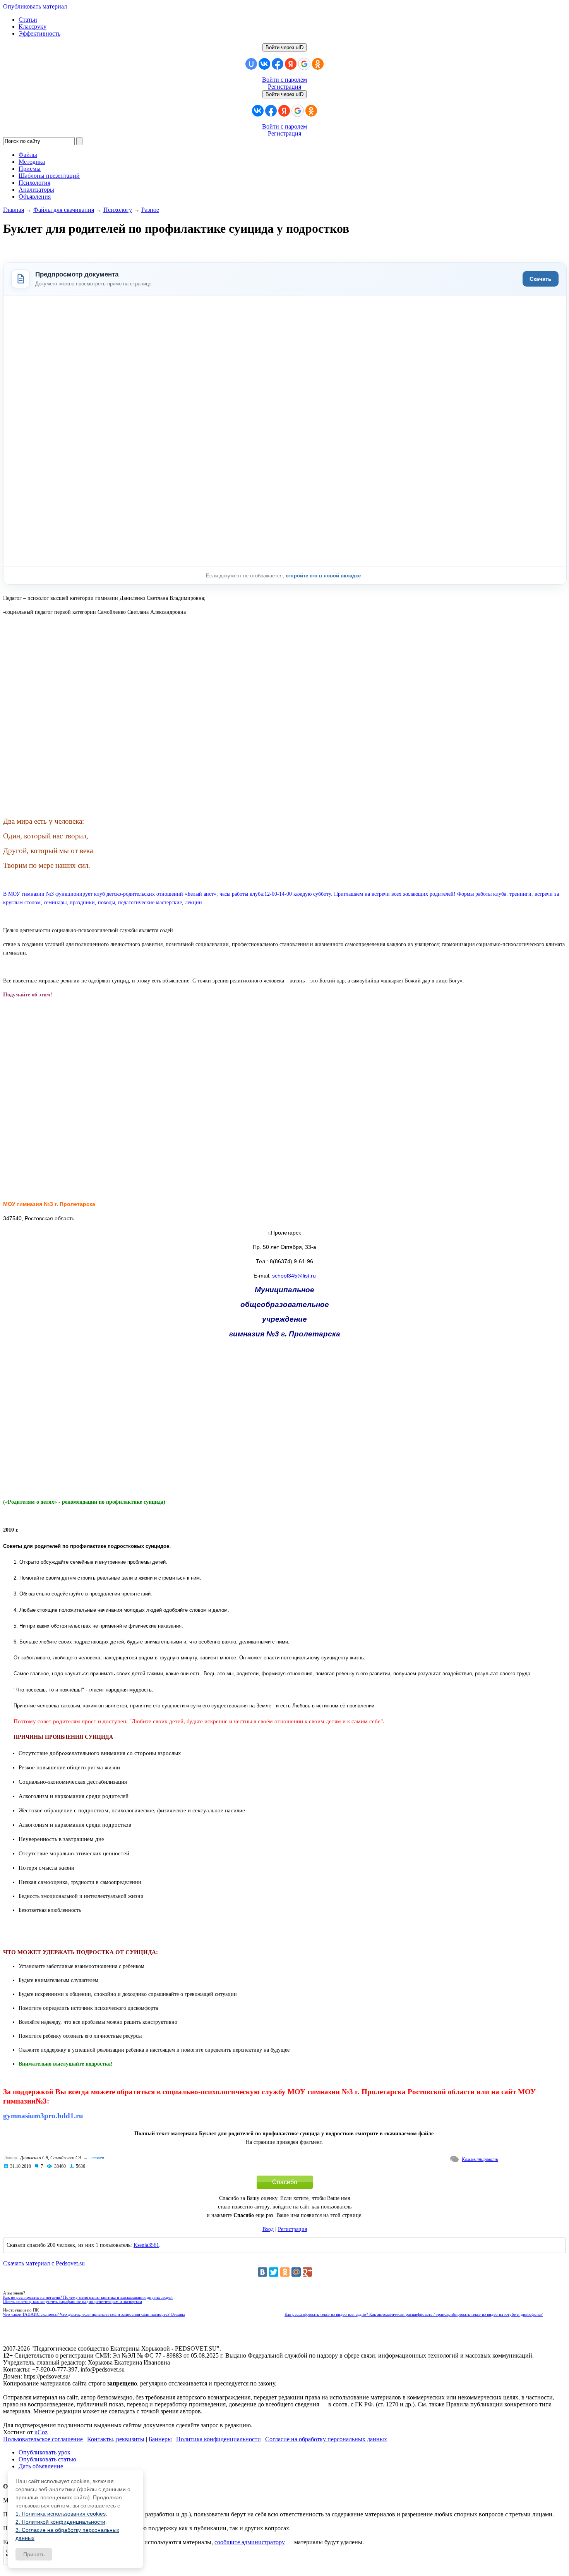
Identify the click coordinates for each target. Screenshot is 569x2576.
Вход (268, 2229)
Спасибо (285, 2182)
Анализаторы (36, 190)
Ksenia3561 (146, 2245)
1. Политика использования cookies (61, 2514)
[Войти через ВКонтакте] (264, 64)
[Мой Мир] (296, 2272)
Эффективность (39, 33)
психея (98, 2158)
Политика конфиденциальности (219, 2439)
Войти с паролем (284, 80)
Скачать (541, 279)
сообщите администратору (250, 2542)
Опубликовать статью (47, 2459)
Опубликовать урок (45, 2452)
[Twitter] (274, 2272)
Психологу (118, 210)
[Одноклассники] (285, 2272)
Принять (34, 2554)
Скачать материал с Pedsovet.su (44, 2263)
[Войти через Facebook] (278, 64)
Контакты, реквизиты (116, 2439)
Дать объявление (41, 2466)
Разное (150, 210)
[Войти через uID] (251, 64)
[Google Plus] (307, 2272)
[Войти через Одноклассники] (318, 64)
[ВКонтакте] (262, 2272)
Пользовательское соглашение (43, 2439)
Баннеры (160, 2439)
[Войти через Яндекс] (291, 64)
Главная (14, 210)
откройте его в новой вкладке (324, 576)
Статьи (28, 20)
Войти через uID (284, 47)
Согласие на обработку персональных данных (326, 2439)
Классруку (33, 27)
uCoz (41, 2432)
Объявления (35, 197)
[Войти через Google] (304, 64)
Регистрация (284, 87)
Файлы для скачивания (64, 210)
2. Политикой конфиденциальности (60, 2522)
